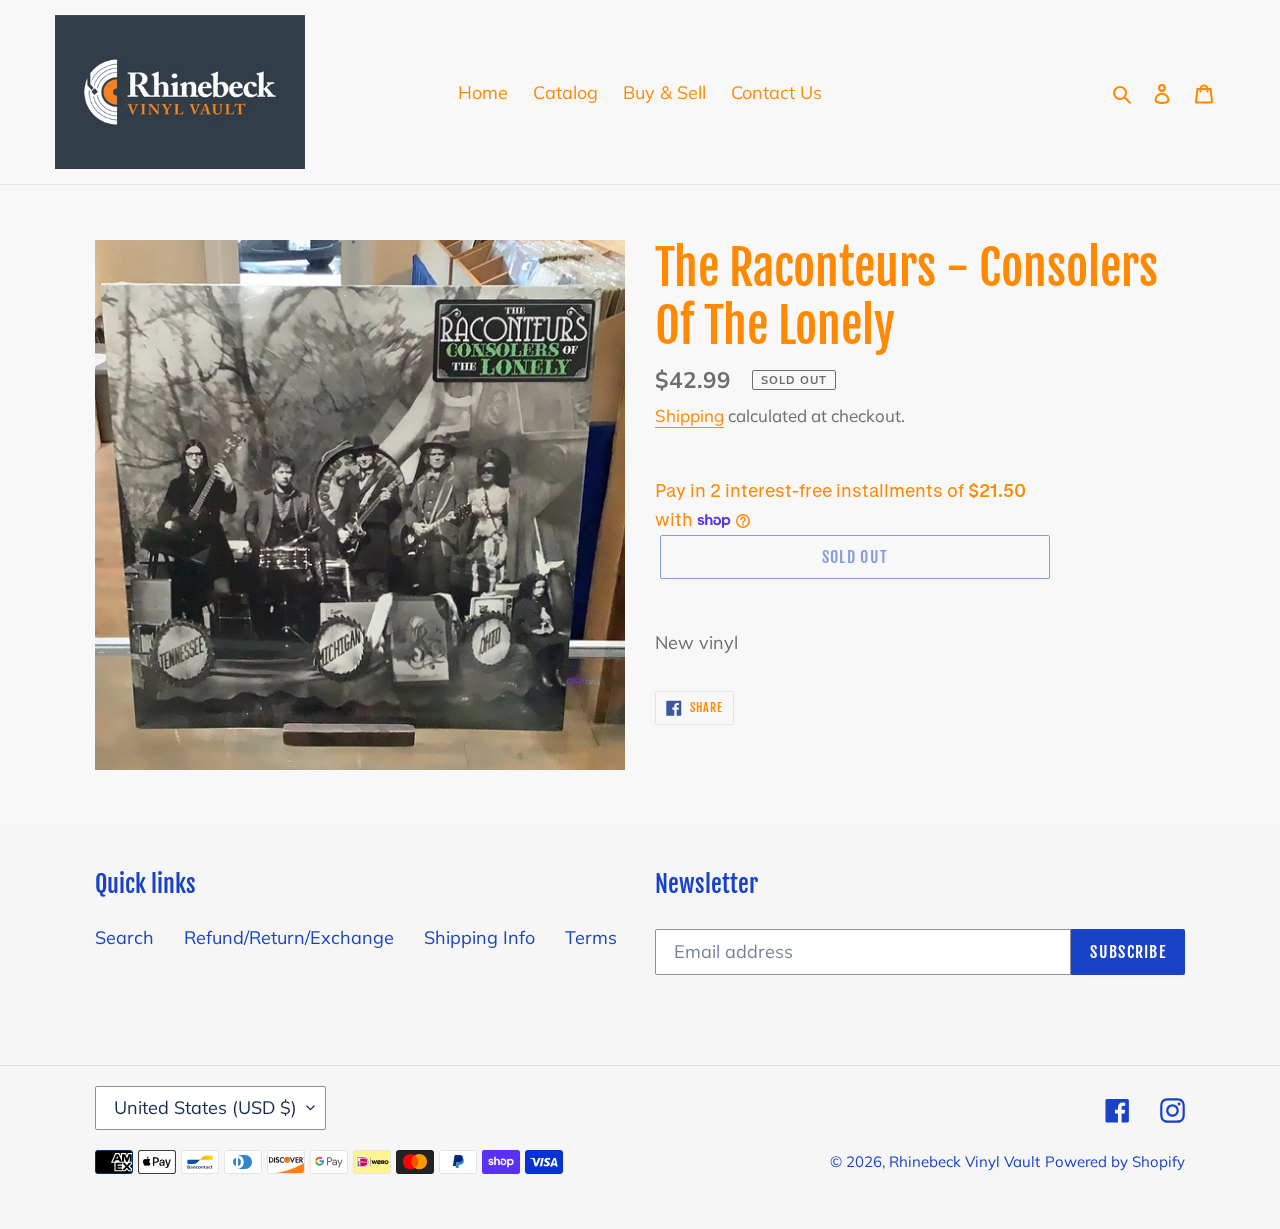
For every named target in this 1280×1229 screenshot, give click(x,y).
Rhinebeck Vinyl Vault (964, 1161)
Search (124, 937)
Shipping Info (479, 937)
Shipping (689, 415)
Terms (591, 937)
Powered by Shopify (1115, 1161)
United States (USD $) (205, 1107)
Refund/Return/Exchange (289, 937)
